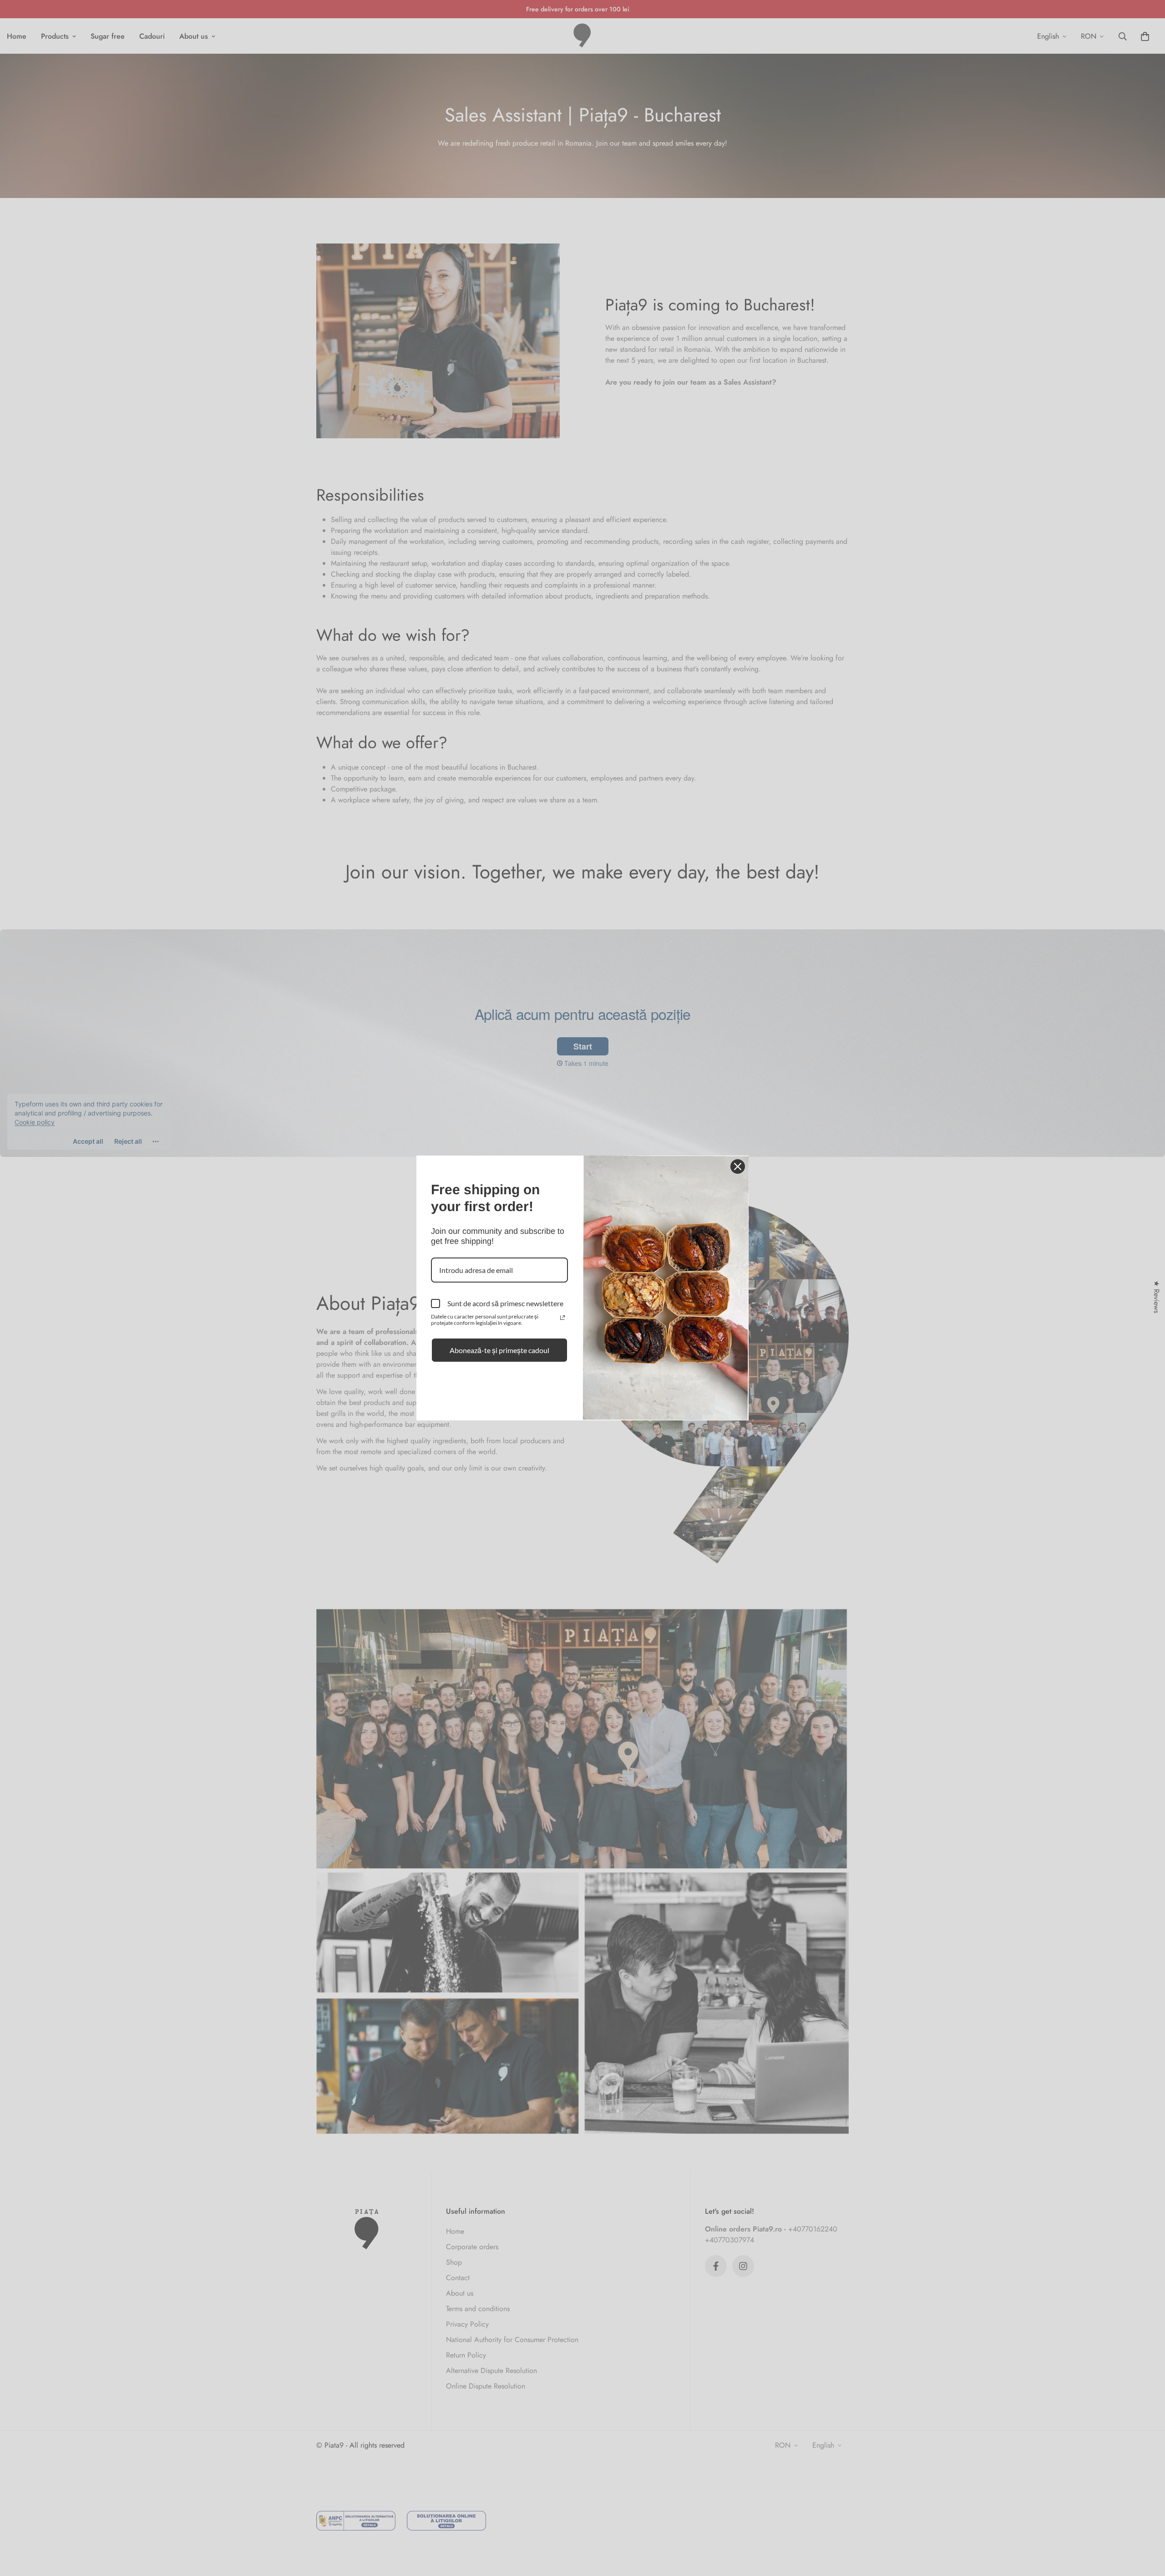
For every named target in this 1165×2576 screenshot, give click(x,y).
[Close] (738, 1166)
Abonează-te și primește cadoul (499, 1350)
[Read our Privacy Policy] (562, 1318)
